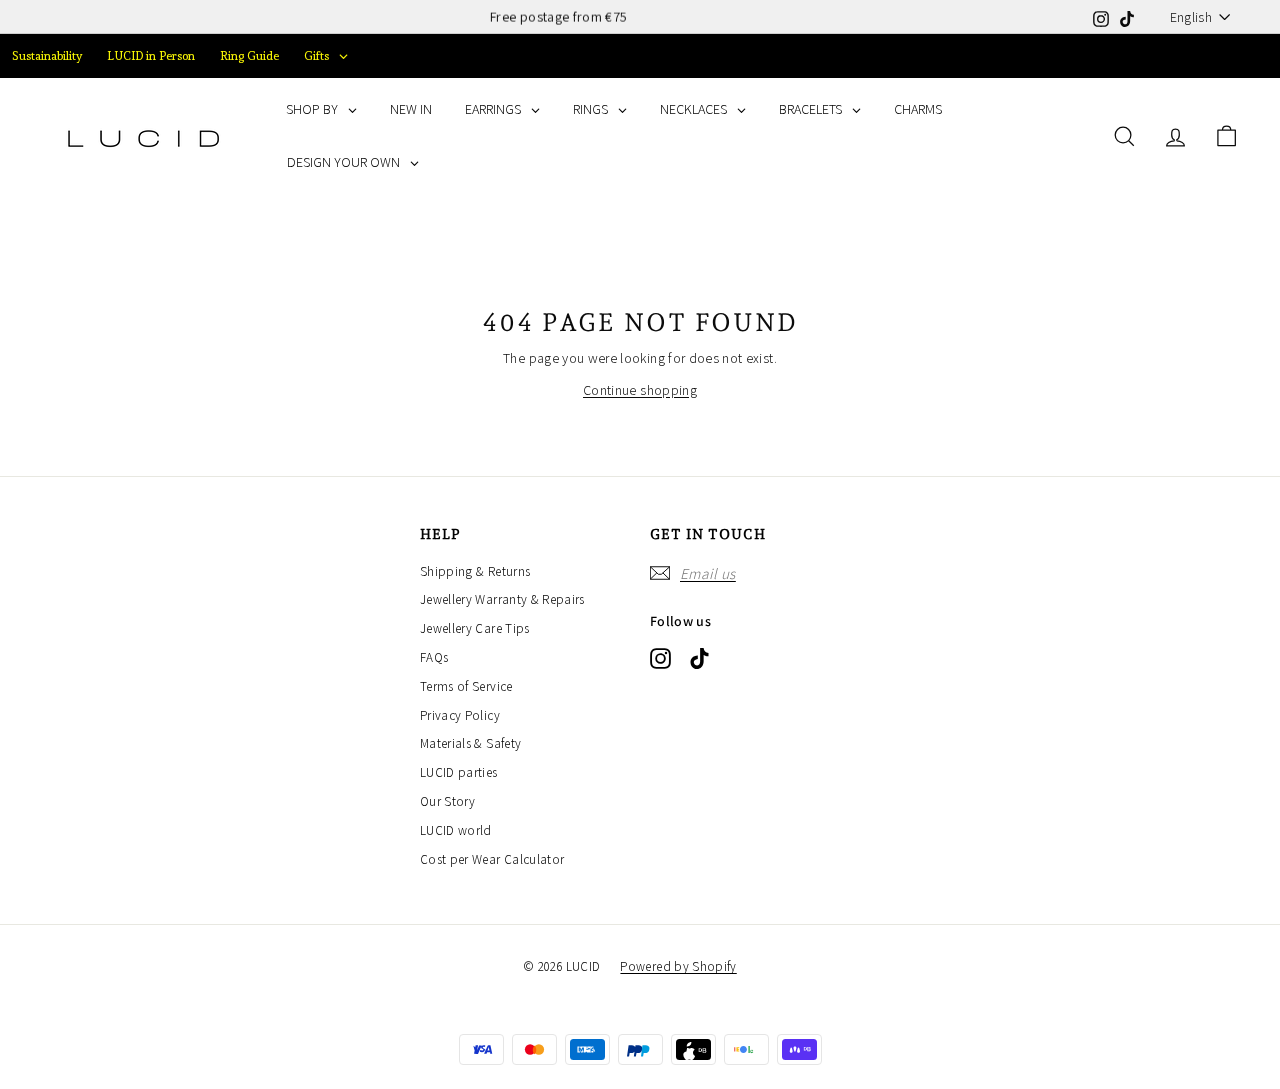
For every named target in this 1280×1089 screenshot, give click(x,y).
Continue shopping (640, 390)
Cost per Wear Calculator (492, 859)
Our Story (447, 801)
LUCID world (456, 830)
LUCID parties (459, 772)
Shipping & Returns (475, 571)
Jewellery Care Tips (475, 628)
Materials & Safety (470, 743)
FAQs (434, 657)
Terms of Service (466, 686)
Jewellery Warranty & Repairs (502, 599)
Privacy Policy (460, 715)
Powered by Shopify (678, 966)
